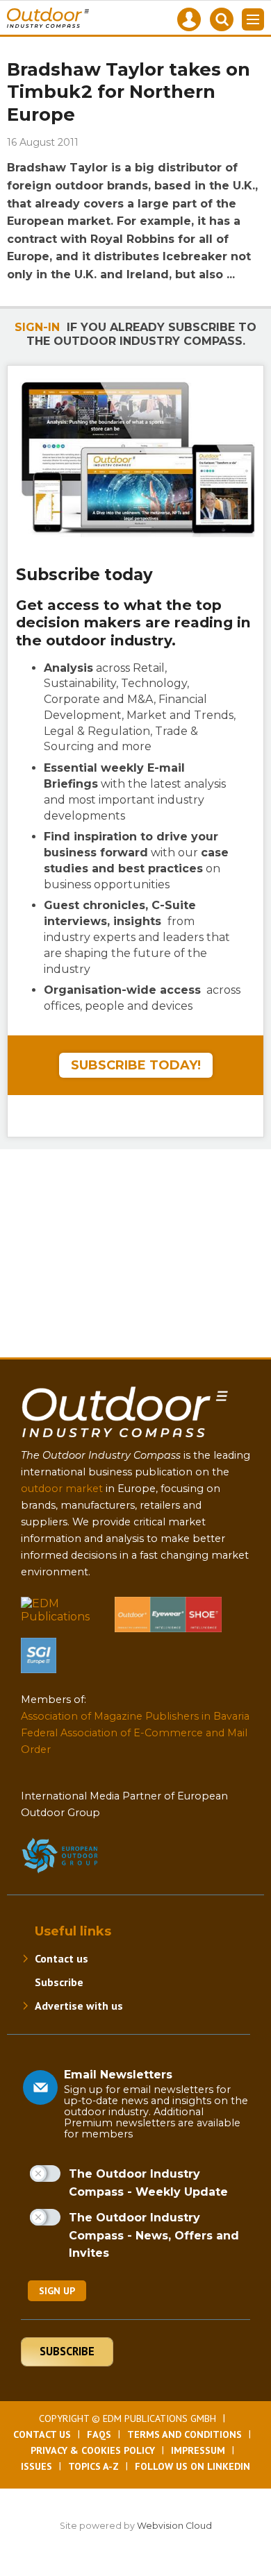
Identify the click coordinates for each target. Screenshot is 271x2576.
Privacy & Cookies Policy (93, 2450)
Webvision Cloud (174, 2526)
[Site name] (125, 1440)
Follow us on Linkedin (192, 2466)
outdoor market (62, 1489)
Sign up (57, 2291)
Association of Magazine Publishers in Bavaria (135, 1716)
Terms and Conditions (184, 2434)
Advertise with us (79, 2006)
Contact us (61, 1958)
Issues (36, 2466)
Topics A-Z (93, 2466)
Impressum (198, 2450)
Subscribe (59, 1982)
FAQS (99, 2434)
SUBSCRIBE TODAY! (136, 1065)
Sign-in (37, 327)
